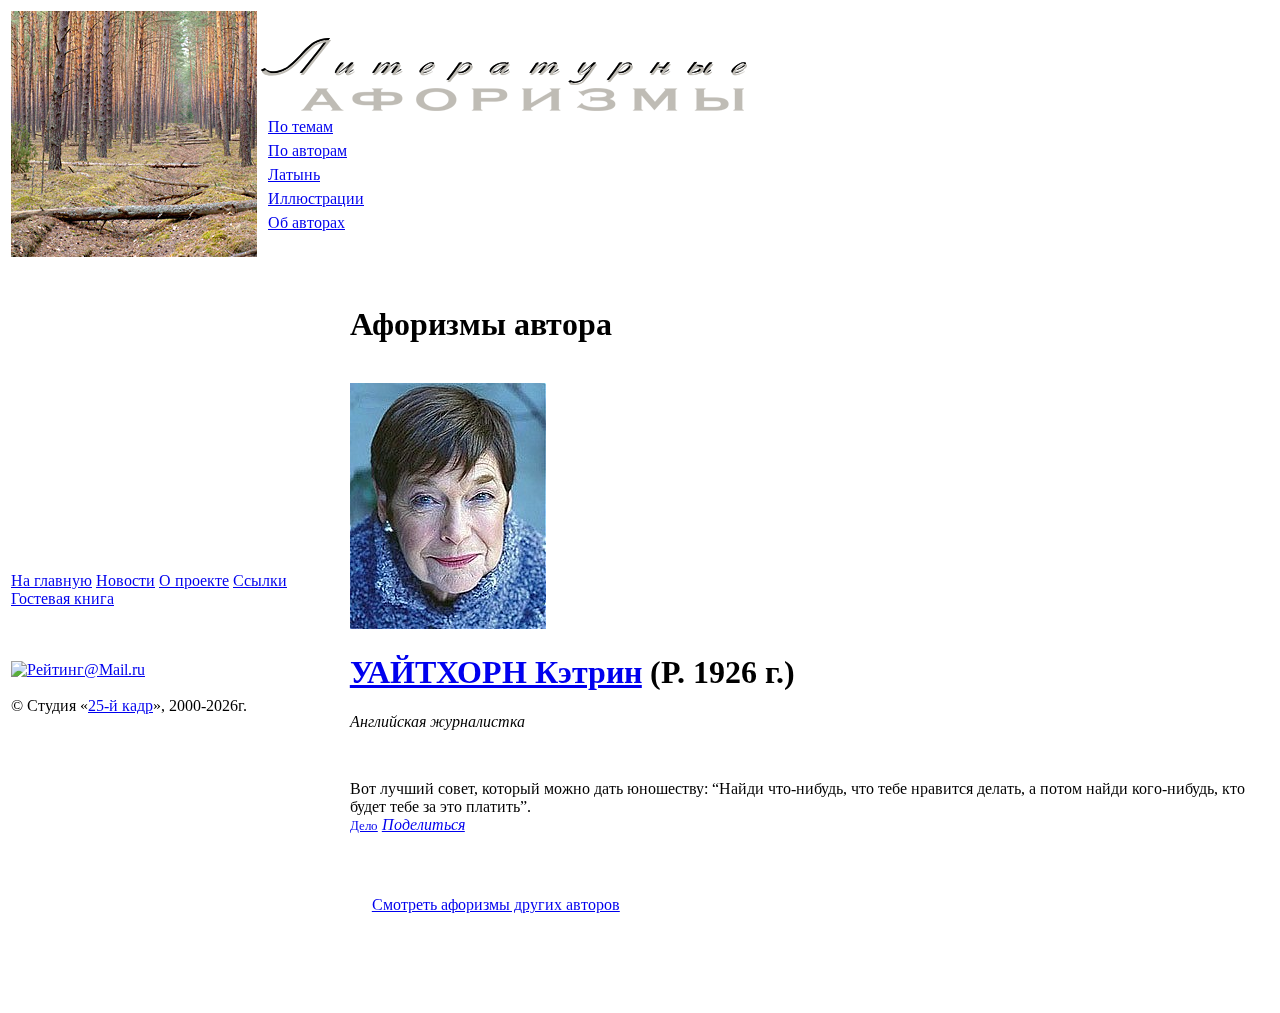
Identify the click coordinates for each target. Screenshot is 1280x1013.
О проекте (194, 580)
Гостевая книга (62, 598)
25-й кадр (120, 705)
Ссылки (260, 580)
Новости (125, 580)
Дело (364, 825)
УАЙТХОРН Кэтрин (496, 672)
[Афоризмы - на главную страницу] (504, 105)
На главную (51, 580)
